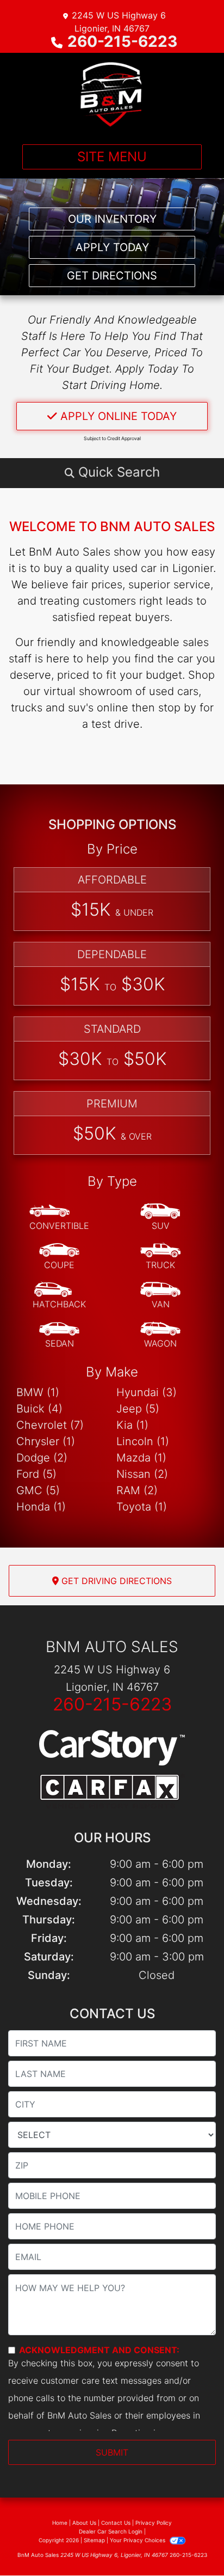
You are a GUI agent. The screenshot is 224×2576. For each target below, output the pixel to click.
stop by (177, 708)
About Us (84, 2523)
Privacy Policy (154, 2523)
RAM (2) (137, 1490)
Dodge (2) (42, 1458)
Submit (112, 2452)
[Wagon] (160, 1335)
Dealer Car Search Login (111, 2531)
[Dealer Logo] (112, 94)
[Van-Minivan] (160, 1296)
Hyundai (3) (147, 1392)
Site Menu (112, 157)
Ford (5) (36, 1474)
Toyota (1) (142, 1507)
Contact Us (116, 2523)
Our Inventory (112, 219)
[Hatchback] (59, 1296)
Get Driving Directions (115, 1581)
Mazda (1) (141, 1458)
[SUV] (160, 1217)
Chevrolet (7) (50, 1425)
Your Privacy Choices (138, 2540)
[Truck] (160, 1257)
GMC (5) (38, 1490)
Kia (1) (132, 1425)
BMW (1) (38, 1392)
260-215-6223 (122, 41)
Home (60, 2523)
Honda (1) (41, 1507)
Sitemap (94, 2540)
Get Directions (112, 276)
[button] (112, 472)
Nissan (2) (142, 1474)
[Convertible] (59, 1217)
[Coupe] (59, 1257)
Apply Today (112, 247)
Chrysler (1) (46, 1441)
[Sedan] (59, 1335)
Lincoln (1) (143, 1441)
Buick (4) (39, 1409)
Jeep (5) (138, 1409)
